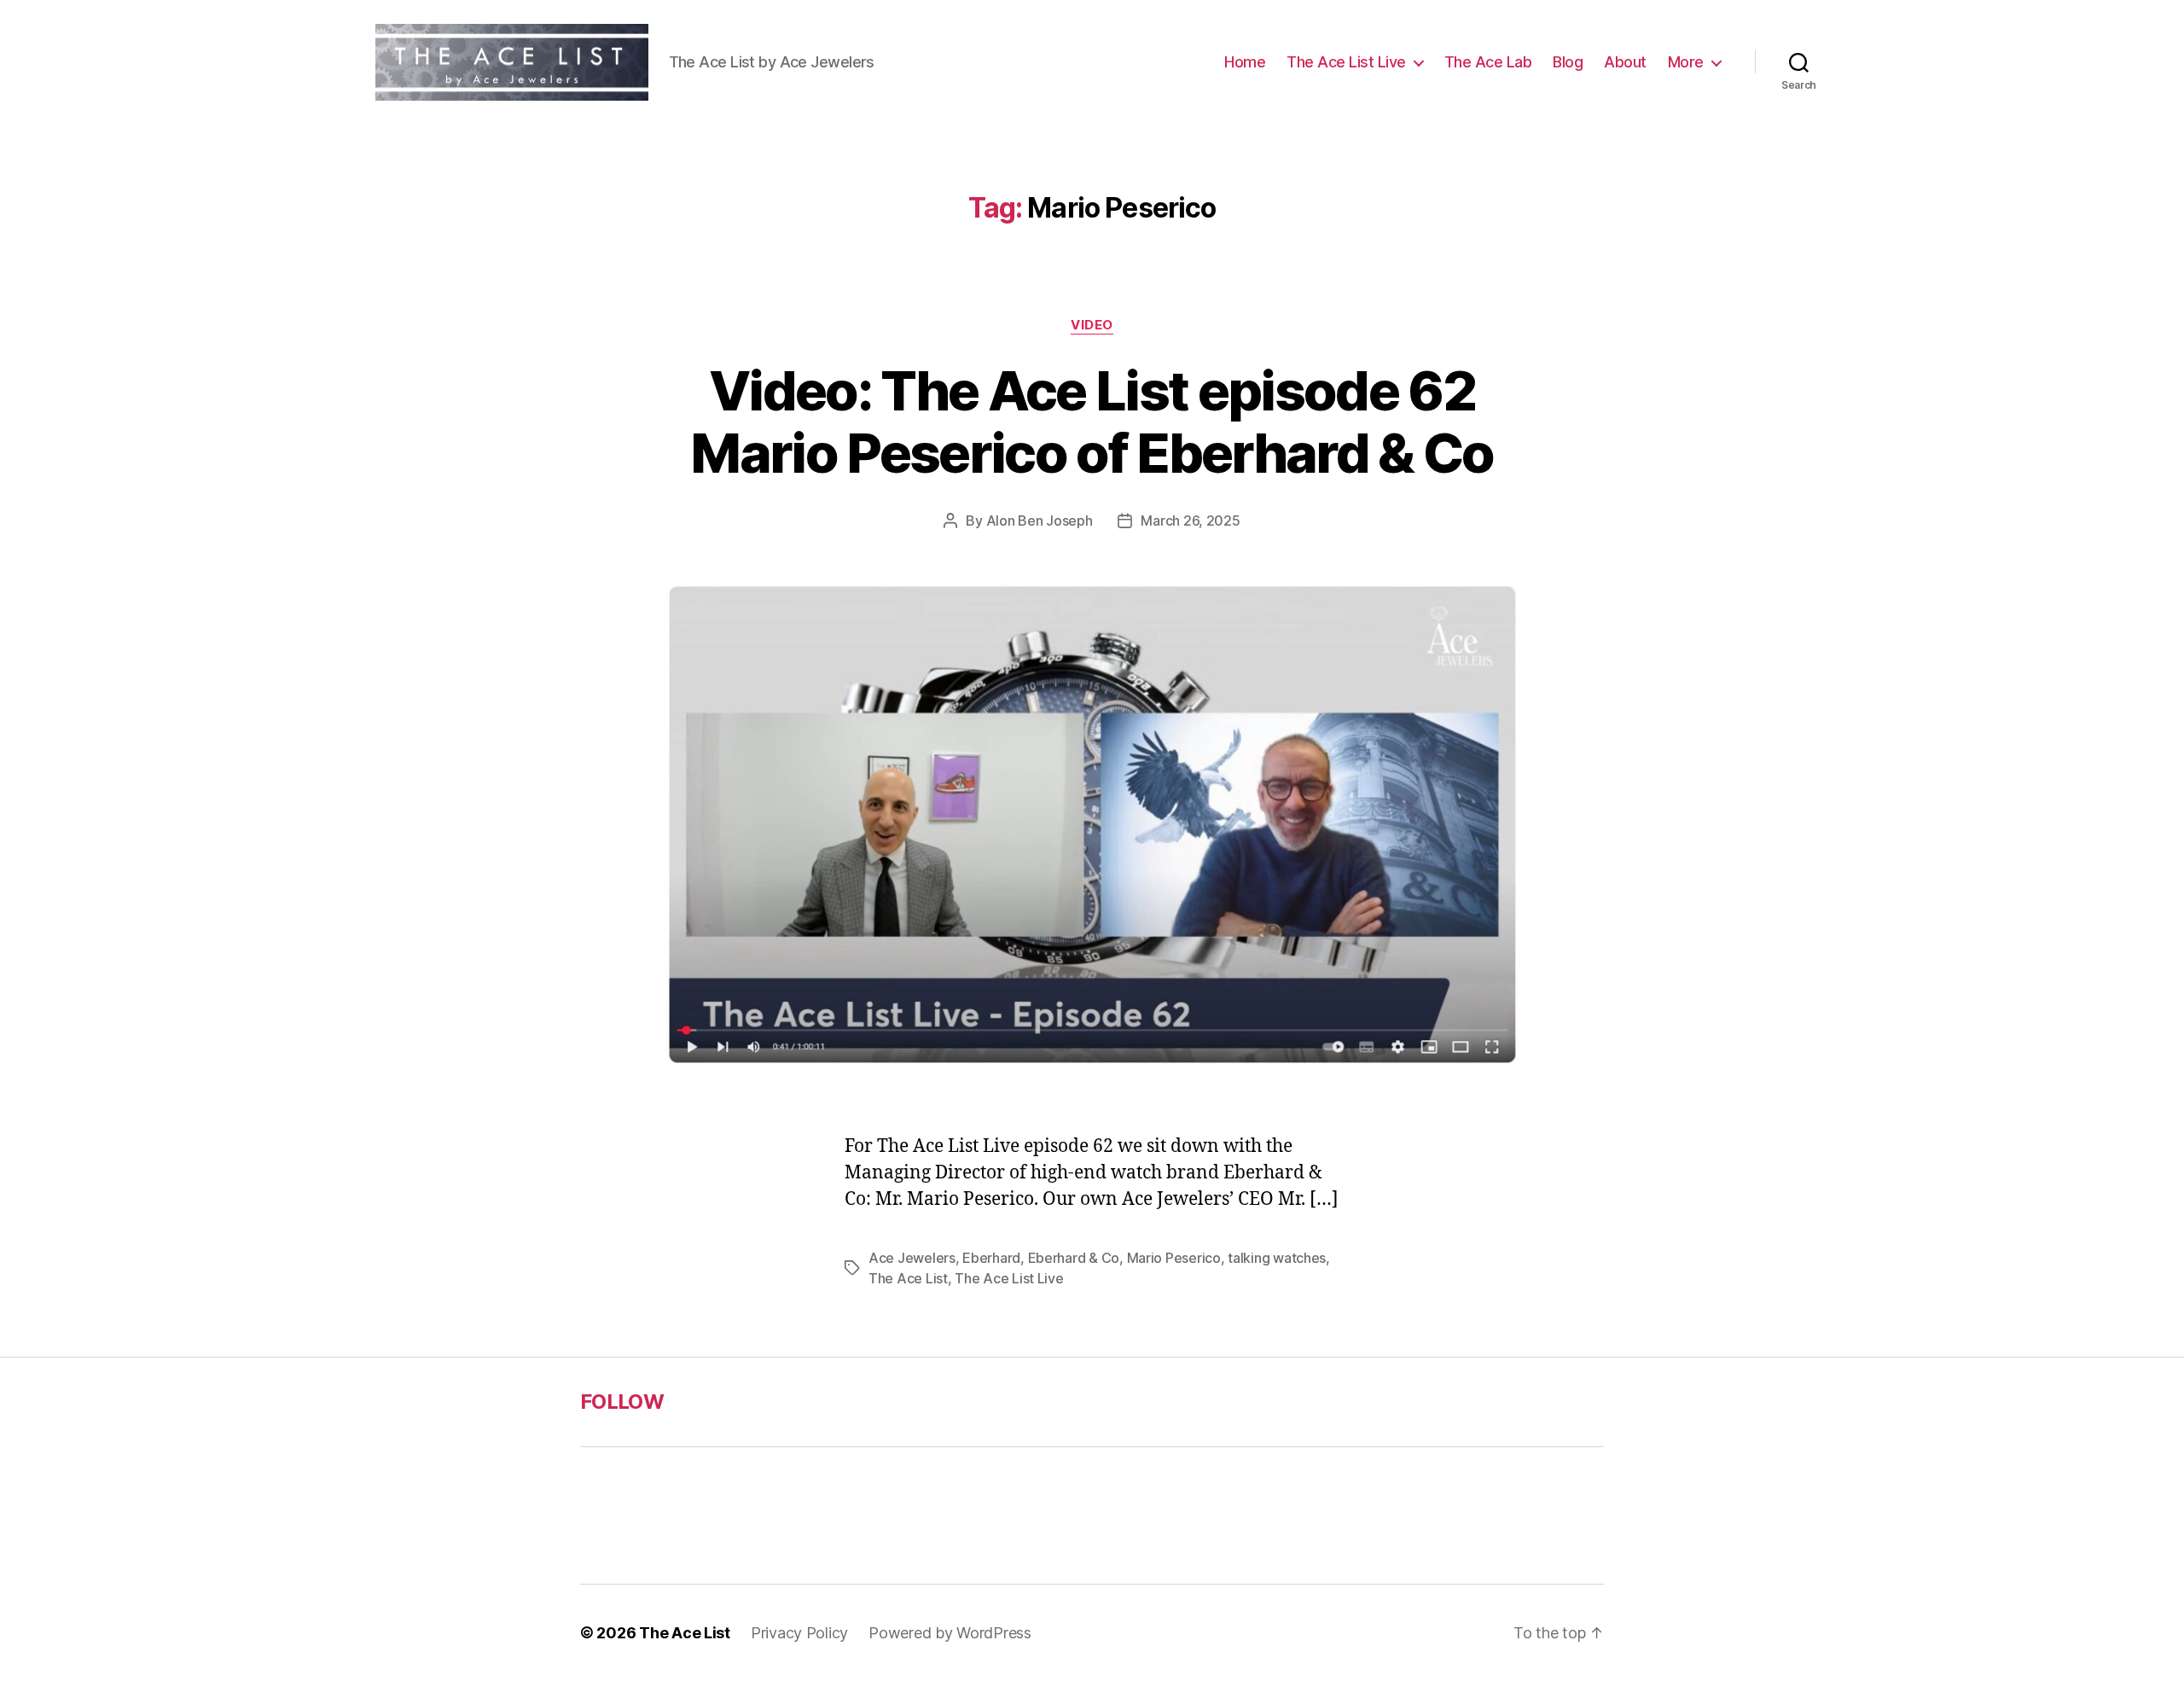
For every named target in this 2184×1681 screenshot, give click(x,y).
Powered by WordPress (950, 1633)
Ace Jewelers (912, 1258)
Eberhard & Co (1074, 1258)
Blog (1568, 62)
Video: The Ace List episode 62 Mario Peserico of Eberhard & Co (1092, 422)
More (1686, 62)
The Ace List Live (1346, 62)
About (1625, 62)
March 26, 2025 (1190, 521)
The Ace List (908, 1278)
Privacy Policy (799, 1633)
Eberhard (991, 1258)
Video (1092, 325)
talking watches (1277, 1258)
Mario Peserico (1174, 1258)
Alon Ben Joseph (1040, 521)
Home (1245, 62)
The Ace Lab (1488, 62)
